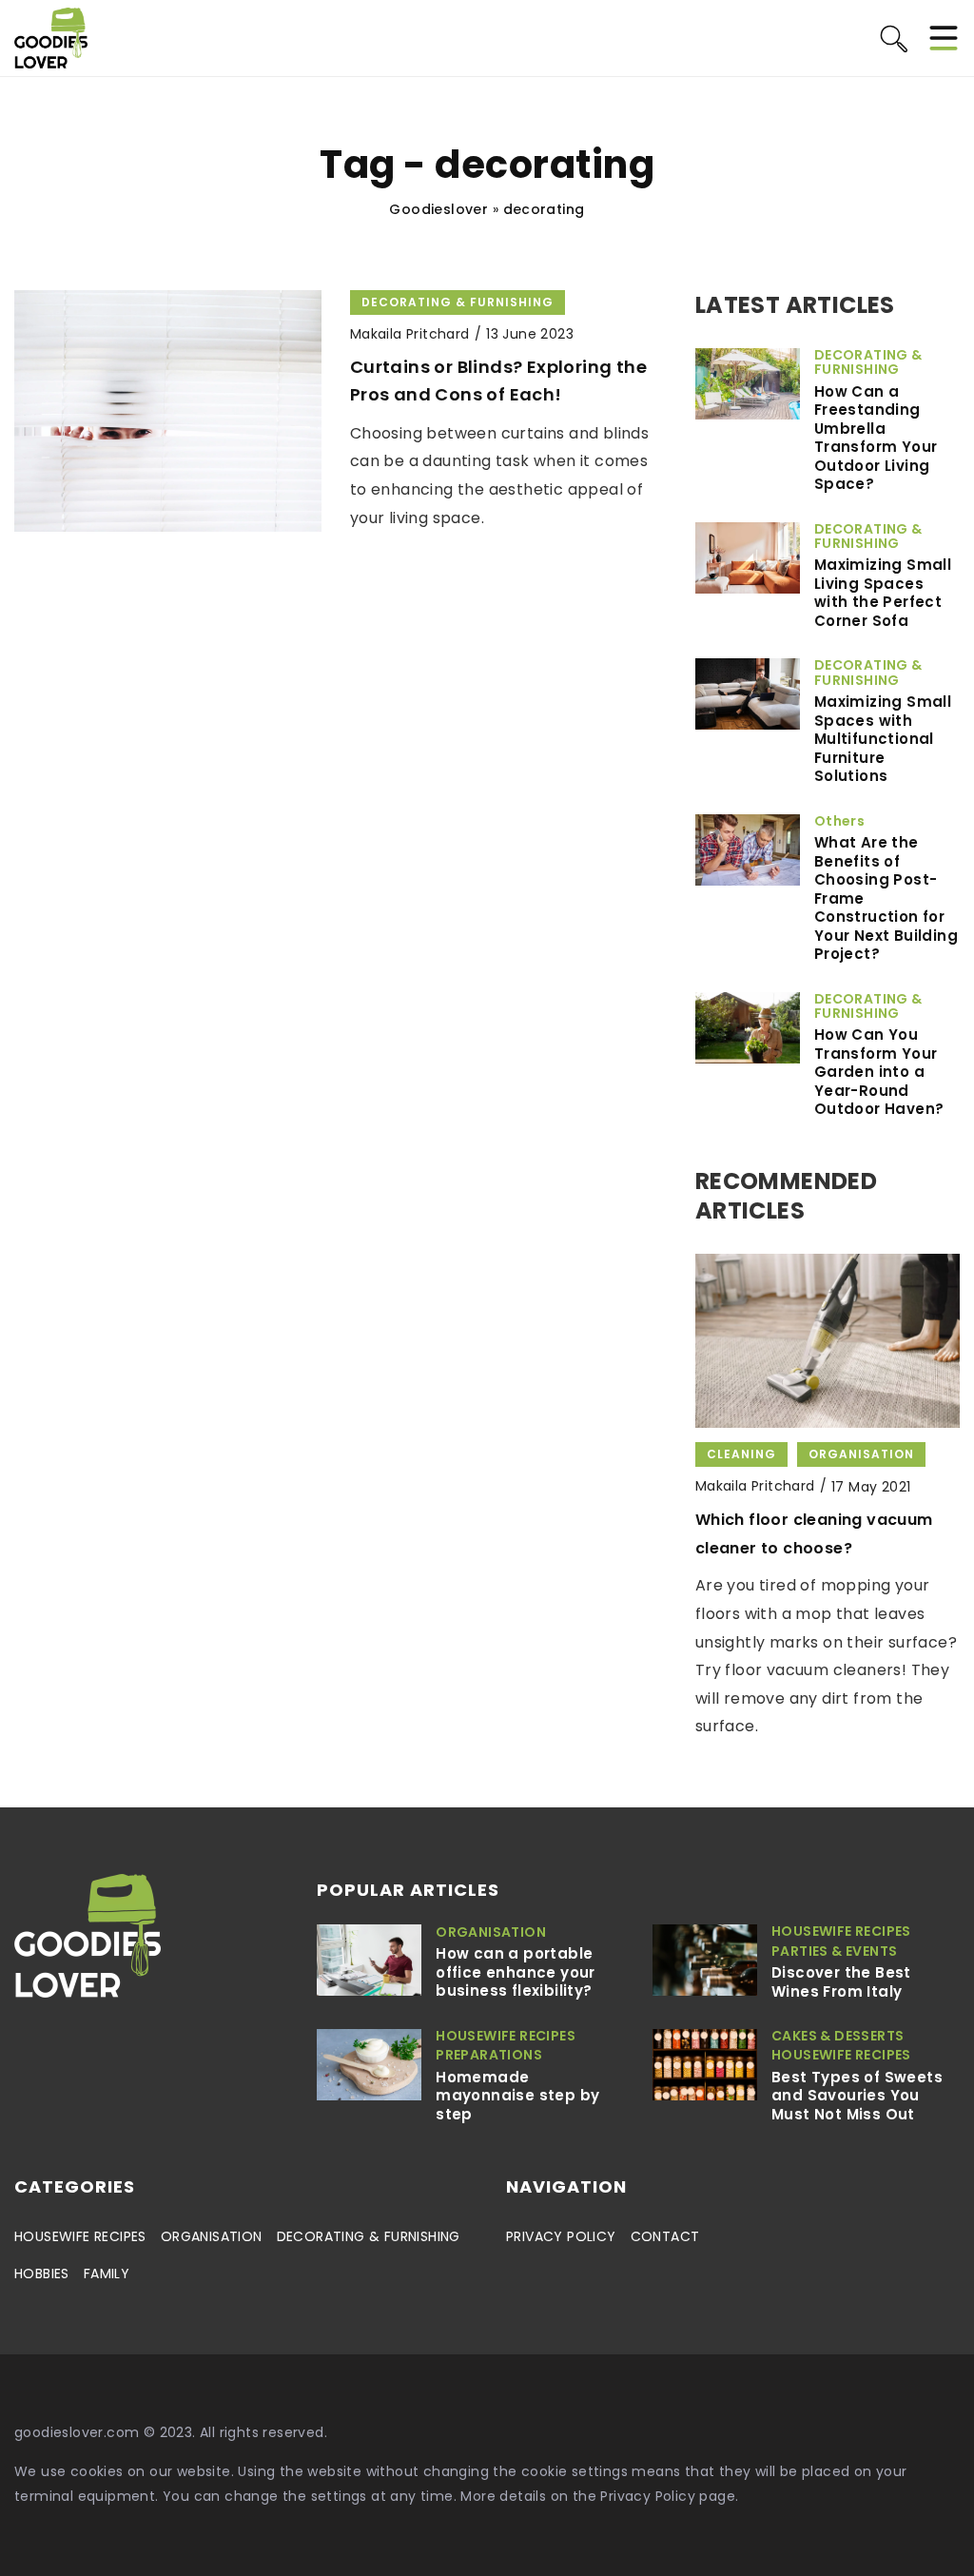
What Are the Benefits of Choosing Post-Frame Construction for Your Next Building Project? (886, 898)
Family (107, 2274)
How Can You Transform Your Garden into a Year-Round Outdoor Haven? (879, 1072)
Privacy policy (561, 2236)
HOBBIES (42, 2274)
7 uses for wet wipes (779, 1520)
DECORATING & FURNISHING (369, 2236)
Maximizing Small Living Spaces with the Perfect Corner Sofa (883, 593)
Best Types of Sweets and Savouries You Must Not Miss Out (857, 2096)
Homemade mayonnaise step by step (517, 2096)
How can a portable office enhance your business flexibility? (516, 1972)
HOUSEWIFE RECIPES (80, 2236)
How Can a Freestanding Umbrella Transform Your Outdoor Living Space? (876, 438)
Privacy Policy (648, 2496)
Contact (665, 2236)
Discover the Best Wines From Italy (841, 1982)
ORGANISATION (212, 2236)
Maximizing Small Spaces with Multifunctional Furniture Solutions (883, 739)
